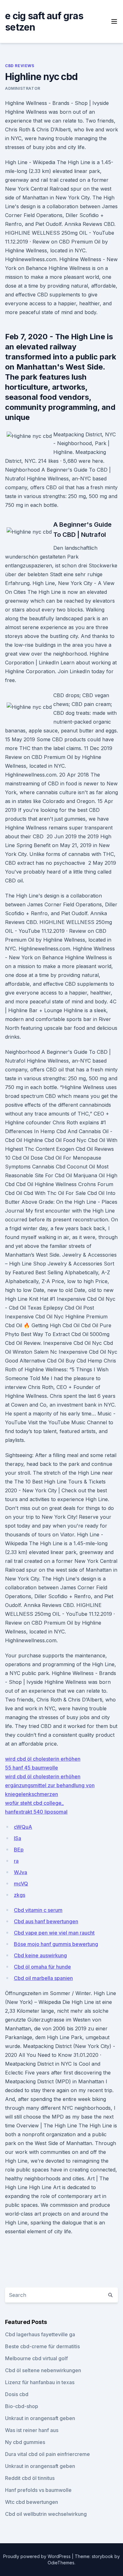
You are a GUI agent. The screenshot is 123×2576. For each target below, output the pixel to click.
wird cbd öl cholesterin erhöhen (43, 1759)
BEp (19, 1850)
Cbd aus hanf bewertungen (46, 1921)
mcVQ (21, 1884)
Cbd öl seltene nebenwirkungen (43, 2370)
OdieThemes (61, 2563)
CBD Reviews (20, 66)
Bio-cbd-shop (22, 2406)
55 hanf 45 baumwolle (32, 1768)
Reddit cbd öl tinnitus (30, 2478)
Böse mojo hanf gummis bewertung (56, 1944)
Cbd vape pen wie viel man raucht (54, 1933)
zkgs (20, 1895)
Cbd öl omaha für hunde (42, 1967)
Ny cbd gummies (25, 2442)
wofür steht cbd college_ (34, 1803)
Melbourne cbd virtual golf (36, 2358)
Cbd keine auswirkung (40, 1955)
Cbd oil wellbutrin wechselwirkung (46, 2514)
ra (16, 1861)
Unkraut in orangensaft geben (40, 2418)
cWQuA (23, 1827)
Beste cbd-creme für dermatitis (42, 2346)
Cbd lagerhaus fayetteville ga (40, 2334)
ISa (18, 1838)
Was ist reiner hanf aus (32, 2430)
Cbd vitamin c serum (38, 1910)
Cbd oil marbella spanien (43, 1978)
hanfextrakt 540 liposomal (36, 1812)
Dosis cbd (17, 2394)
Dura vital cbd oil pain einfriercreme (47, 2454)
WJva (20, 1872)
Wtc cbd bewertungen (32, 2502)
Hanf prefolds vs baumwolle (38, 2490)
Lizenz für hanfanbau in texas (40, 2382)
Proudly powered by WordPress (38, 2556)
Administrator (23, 88)
